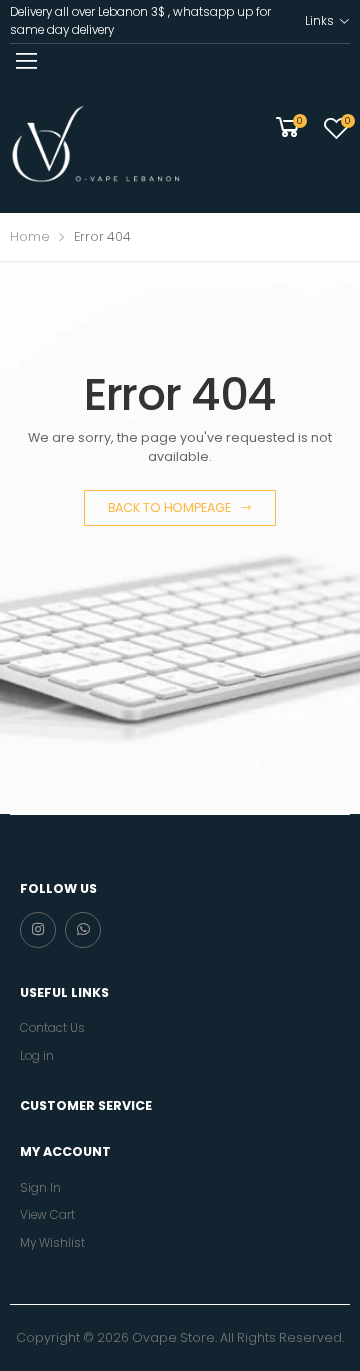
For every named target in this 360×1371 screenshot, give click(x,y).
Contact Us (52, 1028)
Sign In (40, 1188)
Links (319, 21)
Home (30, 236)
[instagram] (38, 930)
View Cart (47, 1215)
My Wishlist (52, 1243)
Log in (37, 1056)
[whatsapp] (83, 930)
